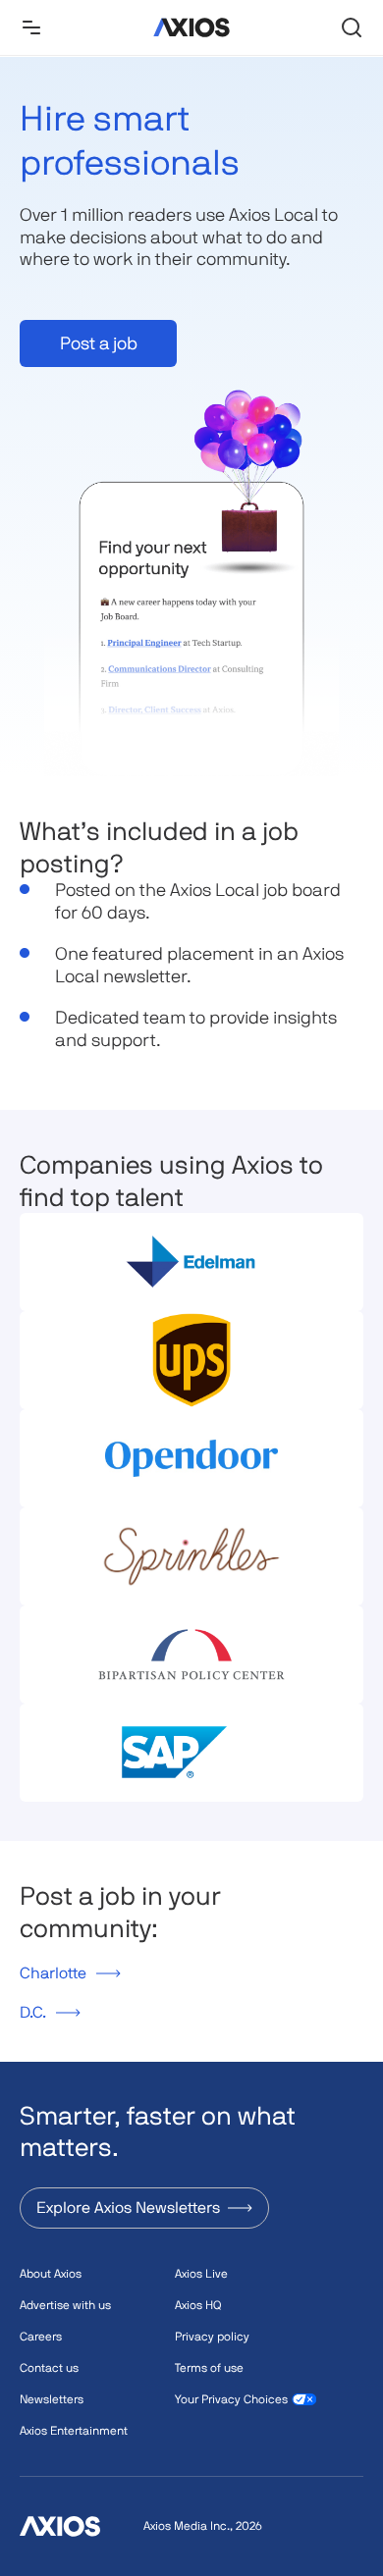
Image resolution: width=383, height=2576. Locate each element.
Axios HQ (198, 2305)
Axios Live (201, 2274)
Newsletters (52, 2399)
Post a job (99, 343)
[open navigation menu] (31, 27)
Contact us (49, 2368)
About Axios (51, 2274)
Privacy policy (212, 2337)
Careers (41, 2337)
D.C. (33, 2012)
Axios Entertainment (74, 2431)
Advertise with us (65, 2305)
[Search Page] (352, 27)
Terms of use (209, 2368)
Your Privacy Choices (231, 2399)
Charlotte (53, 1973)
